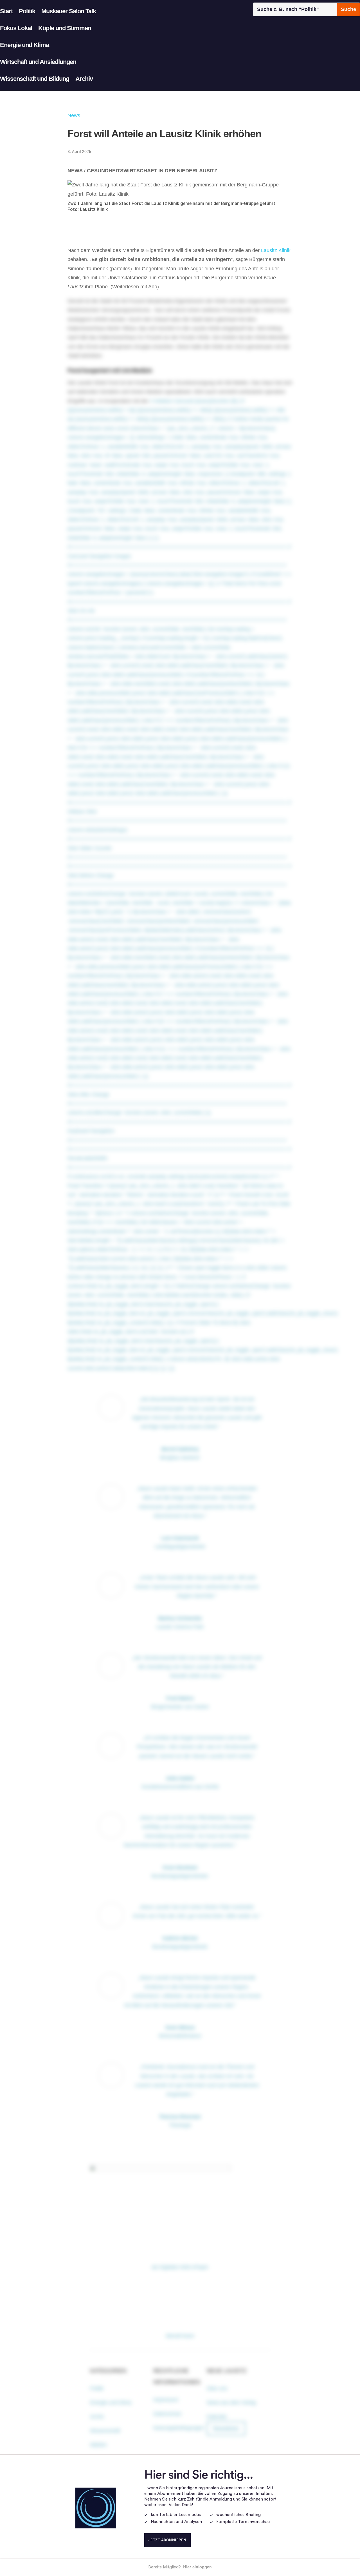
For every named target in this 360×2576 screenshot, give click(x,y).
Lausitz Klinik (276, 250)
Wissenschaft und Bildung (35, 79)
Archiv (84, 79)
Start (6, 11)
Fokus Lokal (16, 28)
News (74, 115)
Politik (27, 11)
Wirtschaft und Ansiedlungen (38, 62)
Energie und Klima (24, 45)
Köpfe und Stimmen (65, 28)
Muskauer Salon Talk (69, 11)
